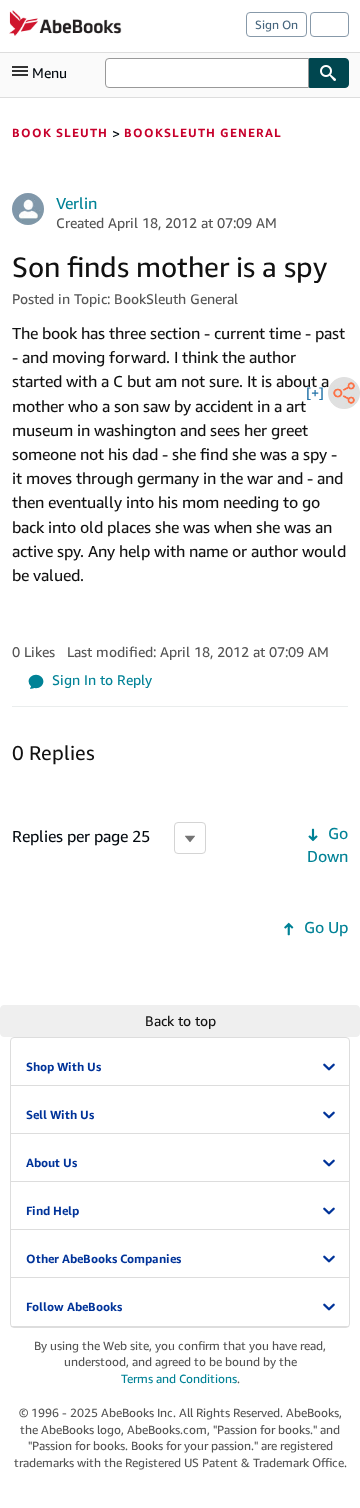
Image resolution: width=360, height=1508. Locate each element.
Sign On (276, 24)
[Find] (329, 73)
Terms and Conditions (179, 1378)
